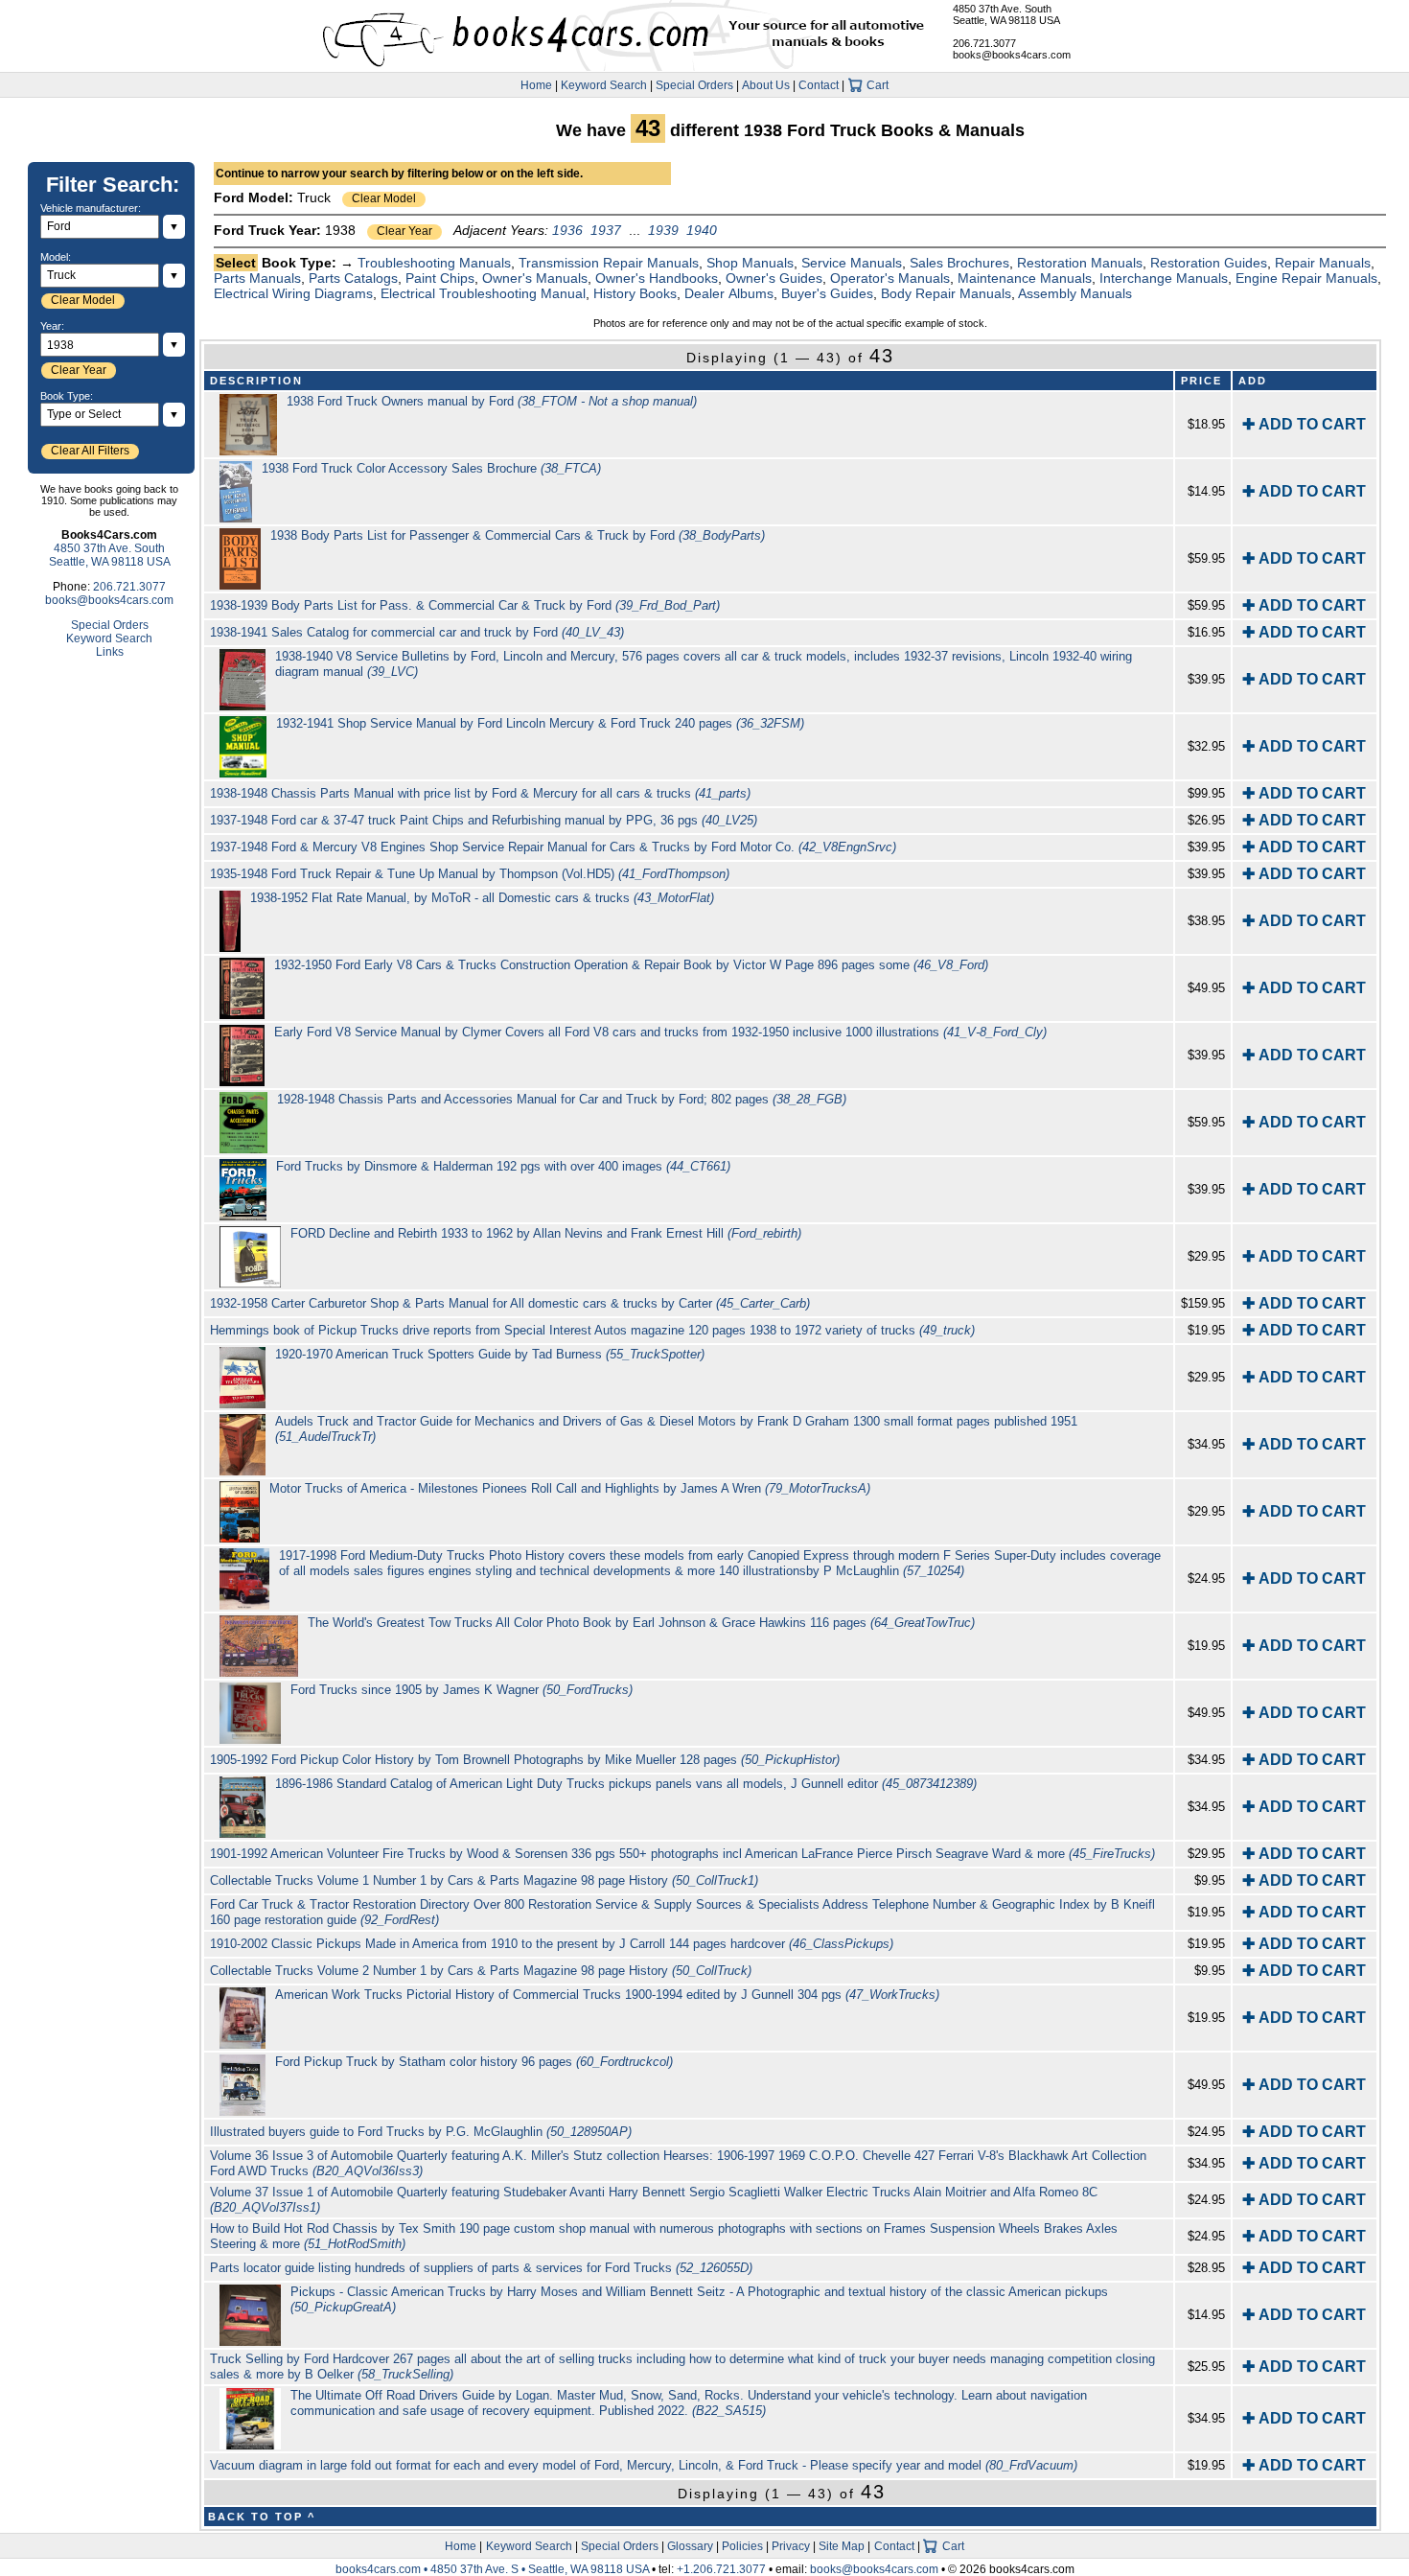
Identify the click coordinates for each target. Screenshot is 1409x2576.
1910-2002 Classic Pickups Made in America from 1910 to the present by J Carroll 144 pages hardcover (552, 1944)
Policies (742, 2546)
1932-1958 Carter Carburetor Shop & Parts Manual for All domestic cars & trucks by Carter (510, 1303)
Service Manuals (852, 263)
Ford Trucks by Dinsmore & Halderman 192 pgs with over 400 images (503, 1166)
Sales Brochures (959, 263)
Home (536, 85)
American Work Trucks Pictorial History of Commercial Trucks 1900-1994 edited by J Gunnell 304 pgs (607, 1995)
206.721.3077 (984, 43)
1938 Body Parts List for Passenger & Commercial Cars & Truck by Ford (518, 535)
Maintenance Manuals (1025, 278)
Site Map (842, 2546)
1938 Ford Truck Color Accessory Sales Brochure (431, 468)
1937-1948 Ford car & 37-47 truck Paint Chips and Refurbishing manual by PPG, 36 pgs (484, 820)
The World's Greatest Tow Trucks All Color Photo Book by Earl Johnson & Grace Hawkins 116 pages (641, 1623)
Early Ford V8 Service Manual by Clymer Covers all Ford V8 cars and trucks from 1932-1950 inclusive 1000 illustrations (660, 1032)
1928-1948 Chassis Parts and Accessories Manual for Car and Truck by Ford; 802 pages (562, 1099)
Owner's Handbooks (657, 278)
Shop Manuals (750, 263)
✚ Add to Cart (1304, 424)
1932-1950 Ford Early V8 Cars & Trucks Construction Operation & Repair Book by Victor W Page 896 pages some (631, 965)
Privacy (791, 2546)
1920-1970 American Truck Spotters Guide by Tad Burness (490, 1354)
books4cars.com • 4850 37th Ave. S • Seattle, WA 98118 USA (494, 2569)
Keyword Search (604, 85)
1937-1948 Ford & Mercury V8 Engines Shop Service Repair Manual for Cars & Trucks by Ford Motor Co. (553, 847)
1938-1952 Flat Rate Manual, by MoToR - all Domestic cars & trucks (482, 898)
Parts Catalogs (353, 278)
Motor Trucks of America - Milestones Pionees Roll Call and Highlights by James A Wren (570, 1488)
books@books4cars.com (1012, 55)
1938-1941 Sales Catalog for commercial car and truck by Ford (417, 632)
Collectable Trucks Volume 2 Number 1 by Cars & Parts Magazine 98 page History (481, 1971)
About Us (766, 85)
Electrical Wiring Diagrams (293, 293)
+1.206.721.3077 (721, 2569)
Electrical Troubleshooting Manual (483, 293)
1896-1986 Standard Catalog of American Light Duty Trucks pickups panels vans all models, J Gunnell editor (626, 1784)
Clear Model (384, 198)
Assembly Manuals (1075, 293)
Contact (819, 85)
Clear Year (404, 231)
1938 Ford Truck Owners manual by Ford (492, 401)
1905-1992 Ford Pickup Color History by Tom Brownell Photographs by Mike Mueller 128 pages (525, 1760)
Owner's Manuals (535, 278)
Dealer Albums (729, 293)
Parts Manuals (257, 278)
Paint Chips (440, 278)
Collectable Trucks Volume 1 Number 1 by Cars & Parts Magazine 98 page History (484, 1880)
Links (110, 652)
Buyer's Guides (827, 293)
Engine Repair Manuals (1306, 278)
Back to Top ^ (262, 2517)
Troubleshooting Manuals (434, 263)
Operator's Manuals (890, 278)
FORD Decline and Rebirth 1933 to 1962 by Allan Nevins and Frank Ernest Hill (546, 1233)
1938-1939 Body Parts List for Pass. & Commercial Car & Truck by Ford (465, 605)
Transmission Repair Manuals (609, 263)
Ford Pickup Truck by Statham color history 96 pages (474, 2062)
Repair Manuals (1323, 263)
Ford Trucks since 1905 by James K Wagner (462, 1690)
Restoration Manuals (1080, 263)
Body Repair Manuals (946, 293)
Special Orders (694, 85)
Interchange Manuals (1164, 278)
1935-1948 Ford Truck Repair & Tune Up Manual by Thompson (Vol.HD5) (470, 874)
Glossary (690, 2546)
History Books (635, 293)
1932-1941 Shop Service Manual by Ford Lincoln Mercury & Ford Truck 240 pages (540, 723)
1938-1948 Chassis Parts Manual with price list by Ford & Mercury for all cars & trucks (480, 793)
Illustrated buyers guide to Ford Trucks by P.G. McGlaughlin (421, 2132)
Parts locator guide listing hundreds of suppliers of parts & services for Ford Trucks (481, 2268)
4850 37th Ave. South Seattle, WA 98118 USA (1006, 14)
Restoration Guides (1209, 263)
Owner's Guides (774, 278)
